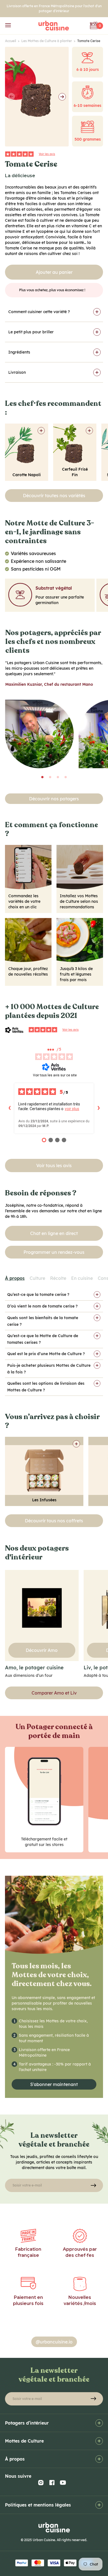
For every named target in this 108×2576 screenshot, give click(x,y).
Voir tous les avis (54, 1165)
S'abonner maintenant (54, 2084)
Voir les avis (47, 154)
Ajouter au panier (54, 272)
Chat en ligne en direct (54, 1233)
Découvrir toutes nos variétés (54, 496)
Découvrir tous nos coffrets (54, 1521)
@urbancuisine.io (54, 2342)
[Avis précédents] (9, 1108)
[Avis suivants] (99, 1108)
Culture (37, 1278)
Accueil (12, 41)
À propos (15, 1278)
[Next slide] (62, 97)
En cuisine (82, 1278)
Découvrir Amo (42, 1650)
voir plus (72, 1109)
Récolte (58, 1278)
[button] (42, 777)
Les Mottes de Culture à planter (48, 41)
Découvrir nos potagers (54, 799)
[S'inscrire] (93, 2185)
